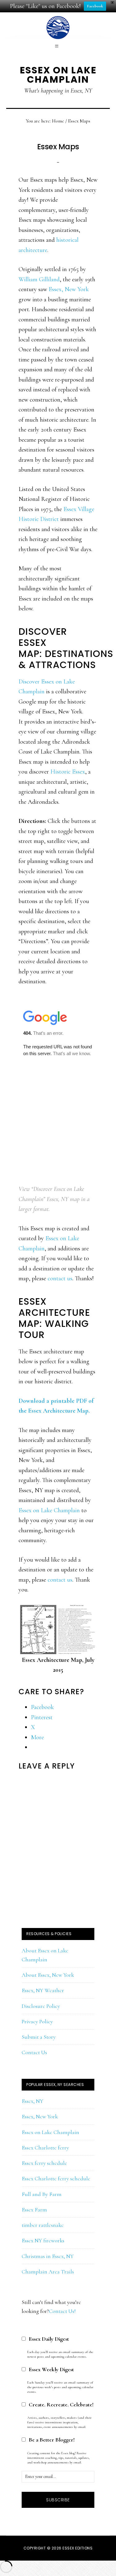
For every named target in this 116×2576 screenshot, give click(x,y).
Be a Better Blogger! (52, 2440)
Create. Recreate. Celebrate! (61, 2405)
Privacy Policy (37, 2021)
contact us (60, 1278)
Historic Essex (68, 772)
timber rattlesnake (43, 2225)
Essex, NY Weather (43, 1990)
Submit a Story (39, 2037)
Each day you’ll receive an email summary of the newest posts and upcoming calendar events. (60, 2354)
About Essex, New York (48, 1975)
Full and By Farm (42, 2194)
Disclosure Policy (41, 2006)
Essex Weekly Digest (51, 2369)
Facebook (95, 6)
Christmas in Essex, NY (48, 2256)
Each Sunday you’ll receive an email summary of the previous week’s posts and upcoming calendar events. (60, 2387)
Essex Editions (77, 2548)
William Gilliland (39, 279)
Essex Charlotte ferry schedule (56, 2178)
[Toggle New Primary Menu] (58, 46)
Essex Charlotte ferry (45, 2148)
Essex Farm (34, 2210)
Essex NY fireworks (43, 2240)
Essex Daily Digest (49, 2339)
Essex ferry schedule (44, 2163)
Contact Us (34, 2052)
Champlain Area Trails (48, 2272)
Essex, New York (69, 289)
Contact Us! (62, 2311)
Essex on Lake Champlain (58, 75)
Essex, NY (32, 2101)
